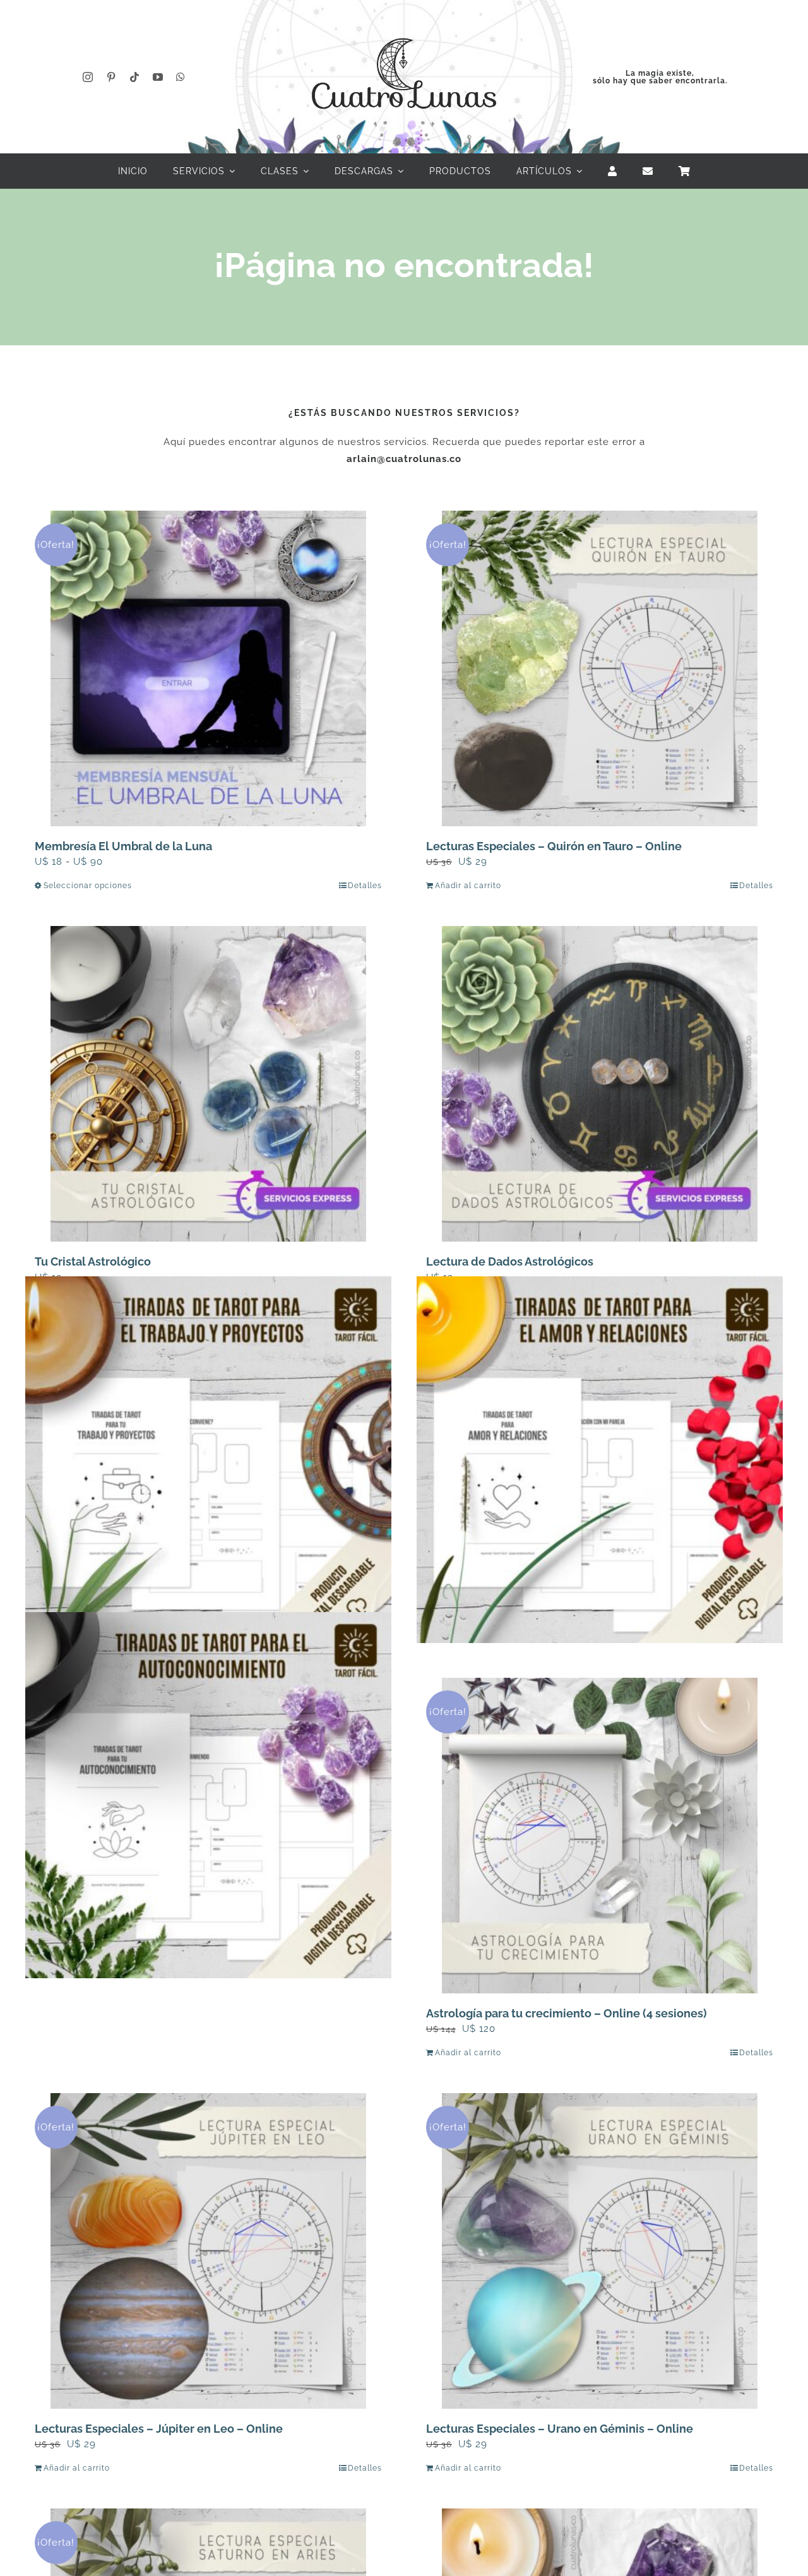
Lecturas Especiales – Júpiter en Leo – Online (159, 2429)
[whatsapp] (181, 77)
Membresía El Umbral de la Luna (123, 846)
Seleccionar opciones (88, 886)
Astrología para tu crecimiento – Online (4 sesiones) (567, 2013)
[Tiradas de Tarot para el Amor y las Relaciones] (600, 1460)
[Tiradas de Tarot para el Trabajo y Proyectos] (208, 1460)
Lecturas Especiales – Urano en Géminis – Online (560, 2429)
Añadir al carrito (468, 886)
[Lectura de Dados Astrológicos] (600, 1084)
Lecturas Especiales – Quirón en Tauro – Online (554, 846)
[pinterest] (111, 77)
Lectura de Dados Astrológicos (510, 1261)
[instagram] (88, 77)
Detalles (365, 886)
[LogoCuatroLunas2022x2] (404, 27)
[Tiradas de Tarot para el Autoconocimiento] (208, 1795)
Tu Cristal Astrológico (93, 1261)
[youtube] (158, 77)
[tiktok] (135, 77)
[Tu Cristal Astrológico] (208, 1084)
